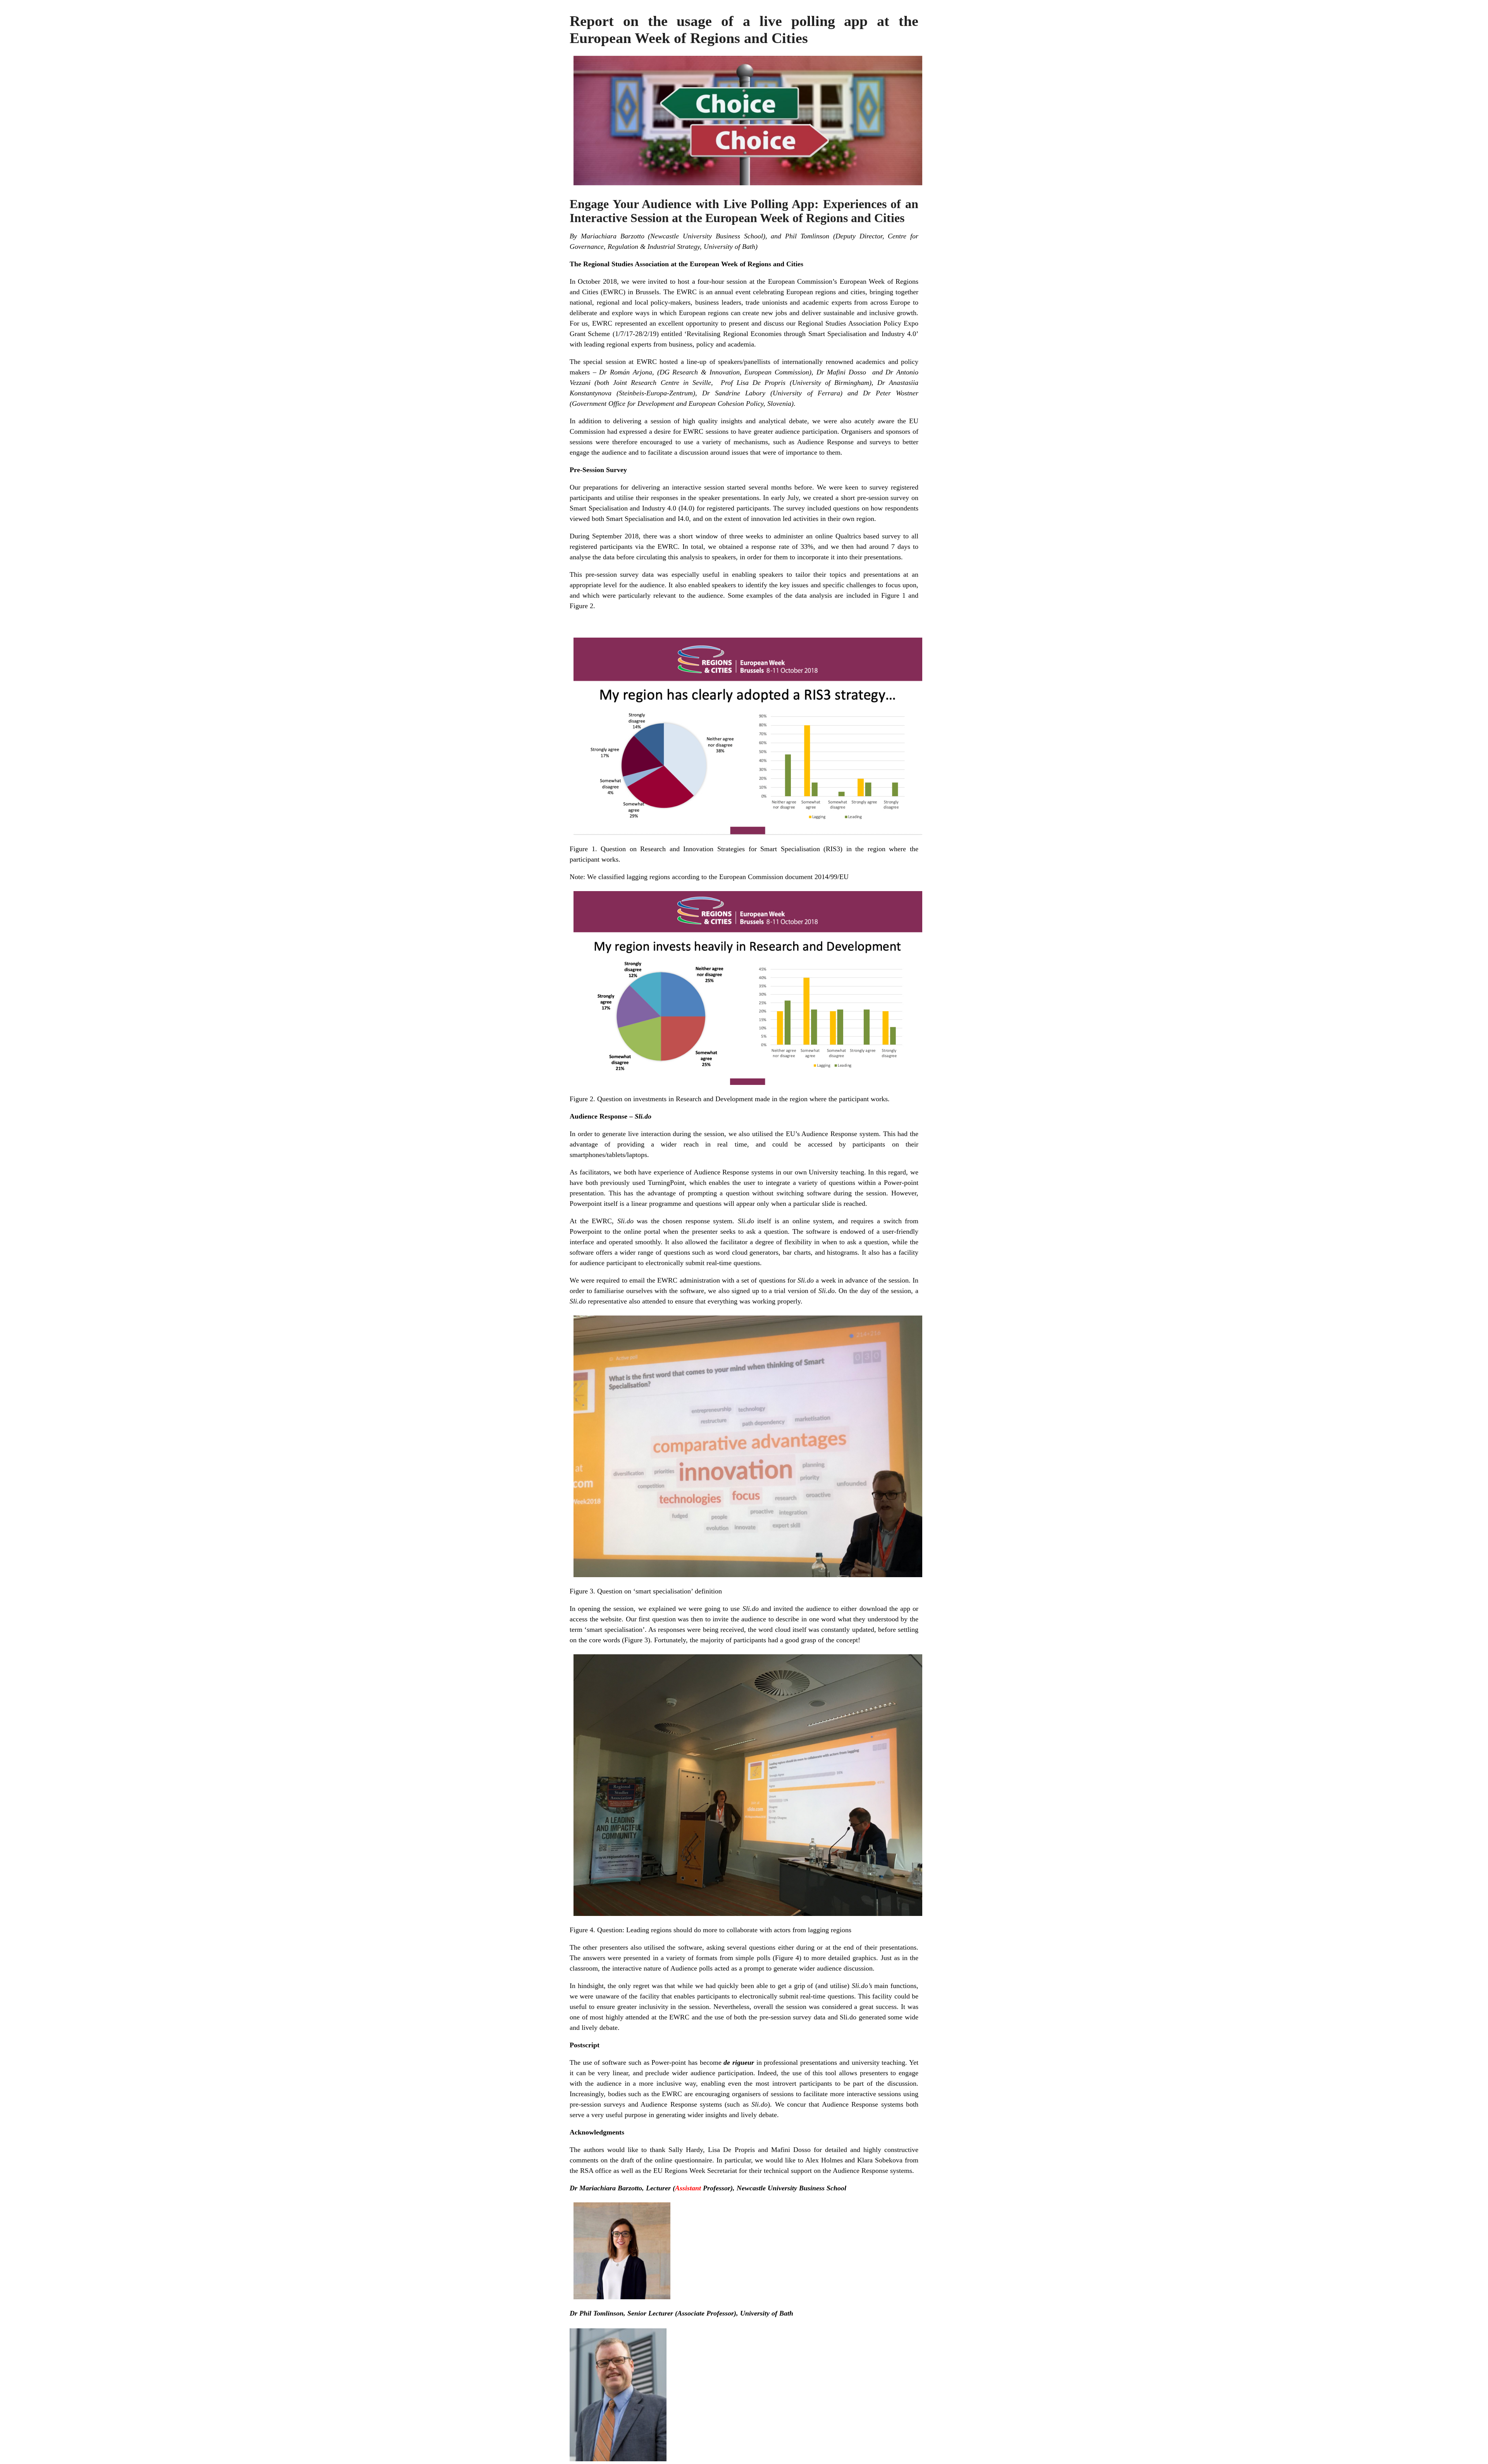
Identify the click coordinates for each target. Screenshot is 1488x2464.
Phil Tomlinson (807, 236)
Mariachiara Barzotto (613, 236)
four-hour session (722, 281)
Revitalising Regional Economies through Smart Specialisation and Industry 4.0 (801, 334)
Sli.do (625, 1221)
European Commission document (767, 877)
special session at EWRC (620, 362)
